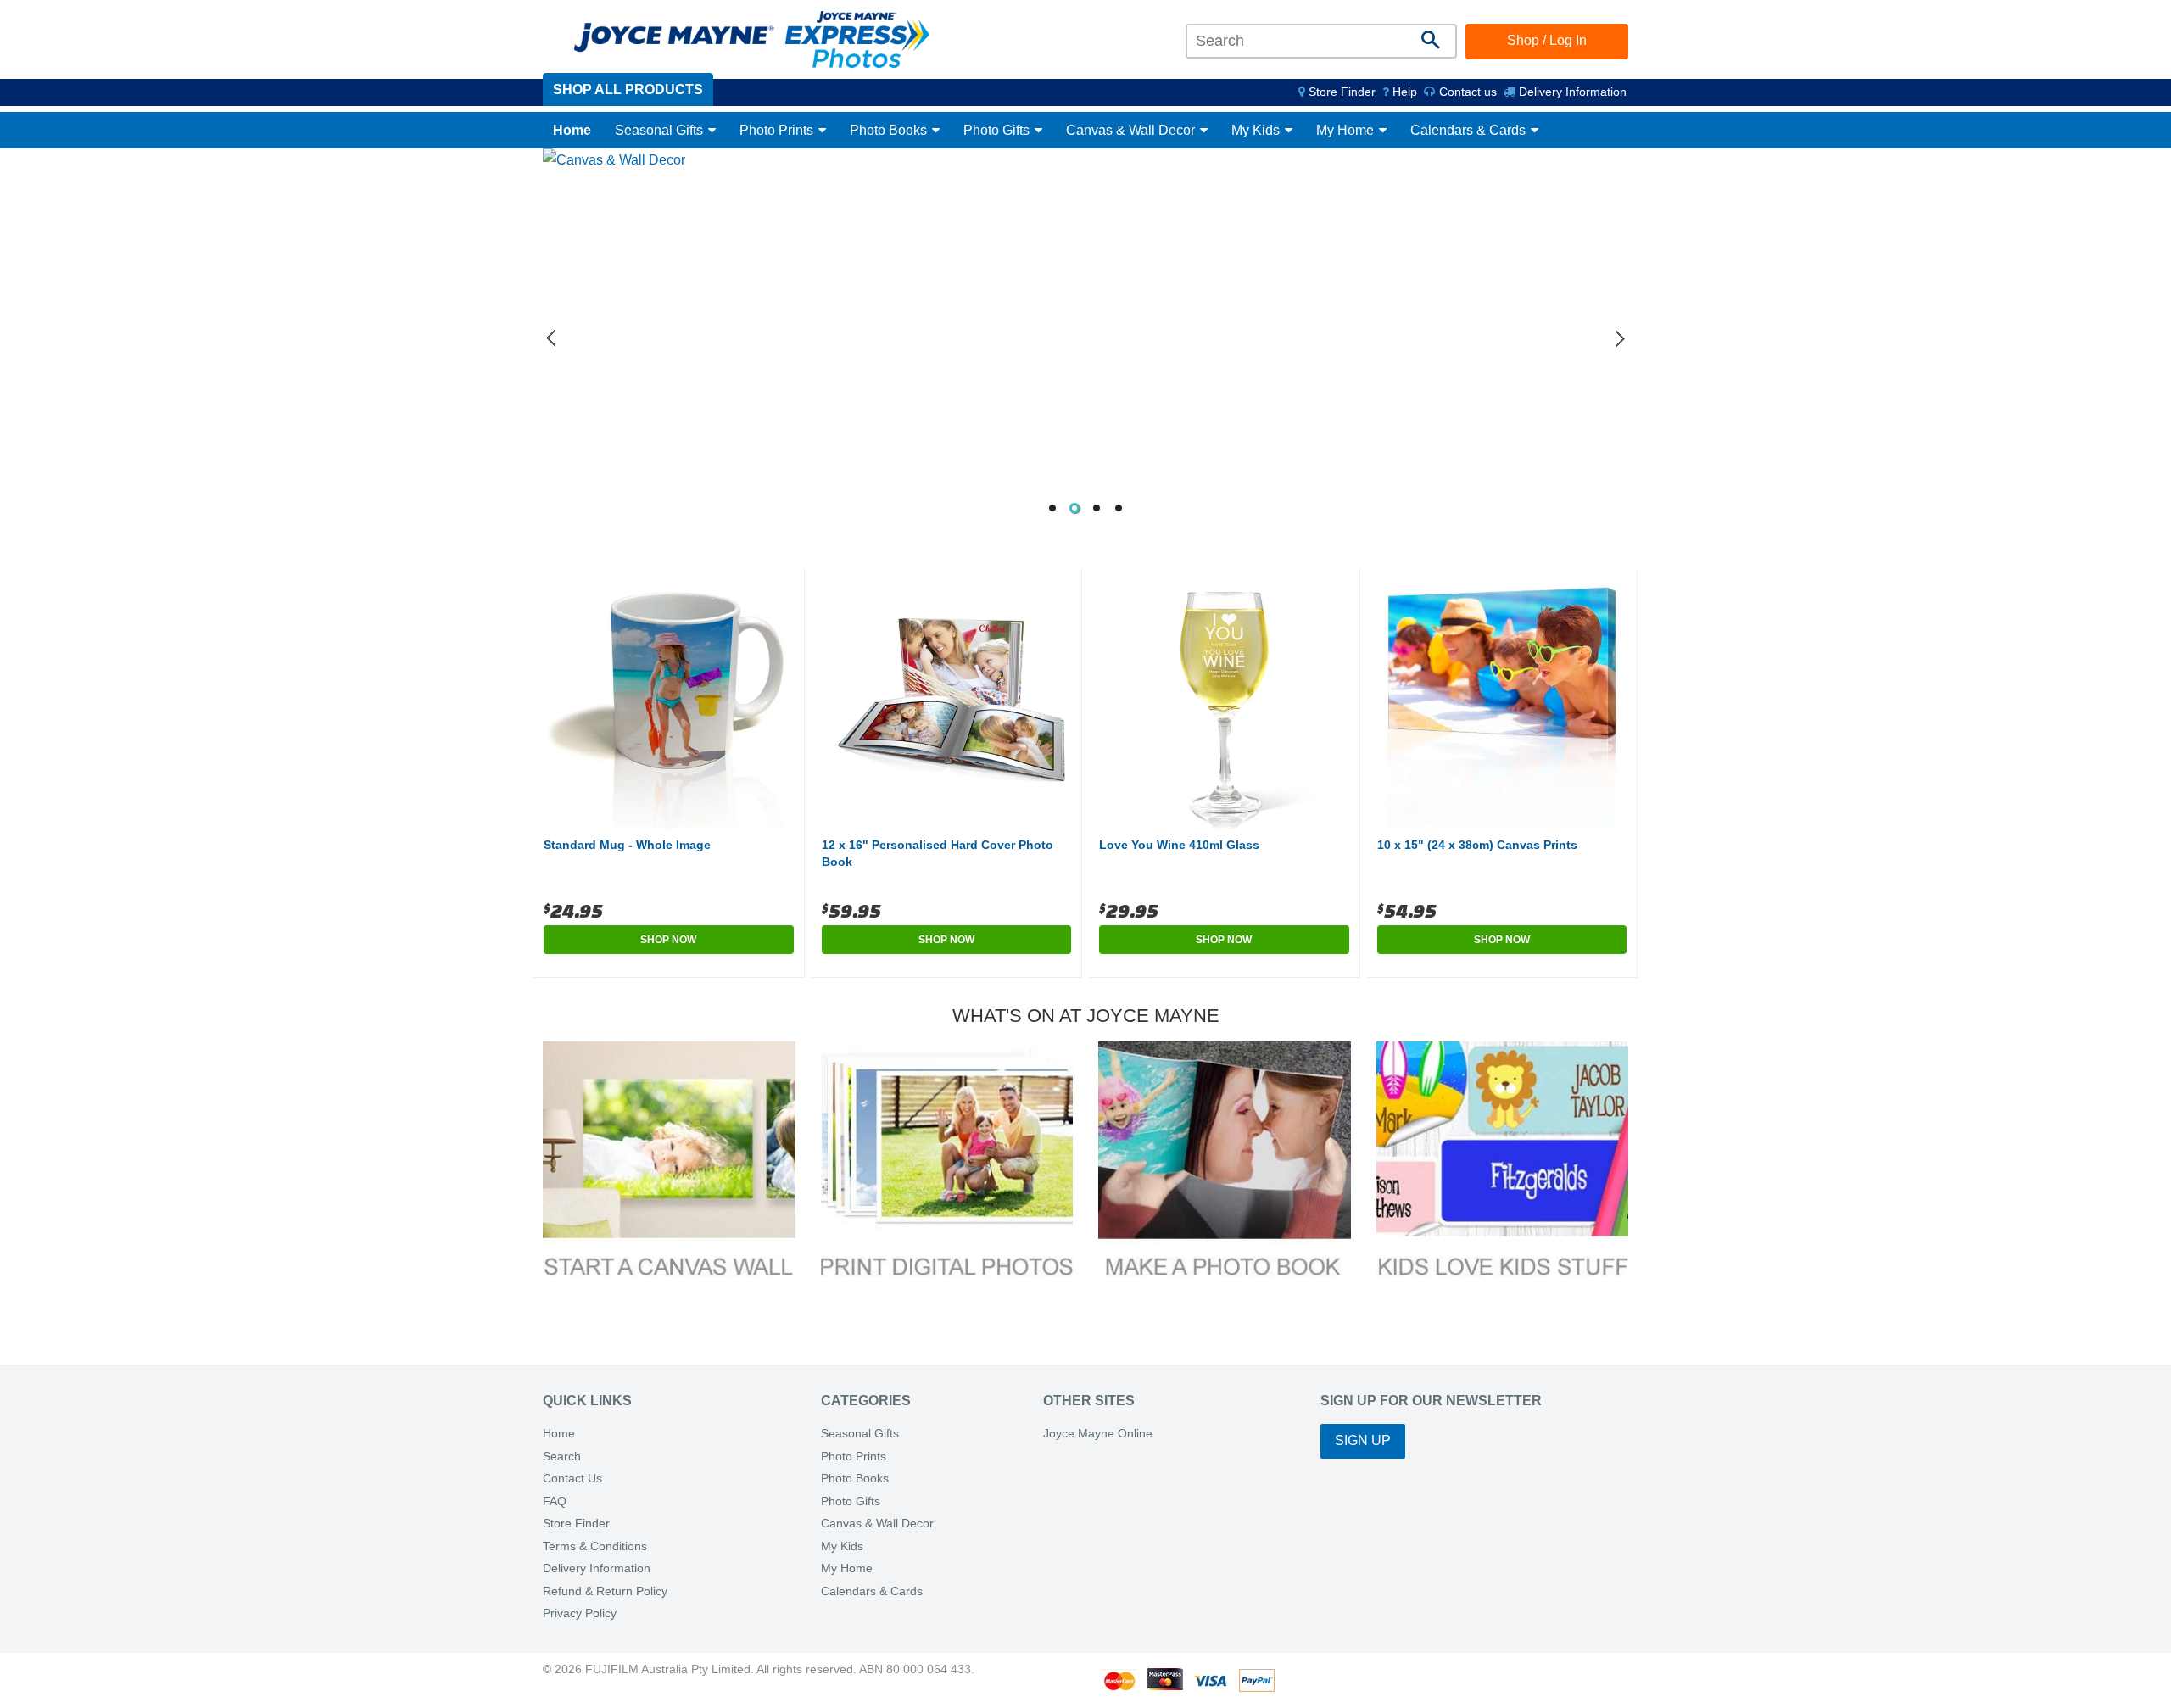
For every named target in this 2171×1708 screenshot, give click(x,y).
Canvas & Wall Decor (1132, 130)
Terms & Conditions (595, 1546)
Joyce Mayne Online (1098, 1434)
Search (562, 1457)
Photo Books (890, 130)
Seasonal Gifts (661, 130)
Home (572, 130)
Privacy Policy (580, 1613)
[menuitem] (1337, 92)
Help (1403, 92)
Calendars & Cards (1470, 130)
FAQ (555, 1501)
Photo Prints (778, 130)
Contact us (1466, 92)
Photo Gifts (998, 130)
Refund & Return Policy (605, 1591)
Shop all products (628, 89)
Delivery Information (1571, 92)
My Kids (1257, 130)
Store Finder (576, 1524)
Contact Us (572, 1479)
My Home (1347, 130)
